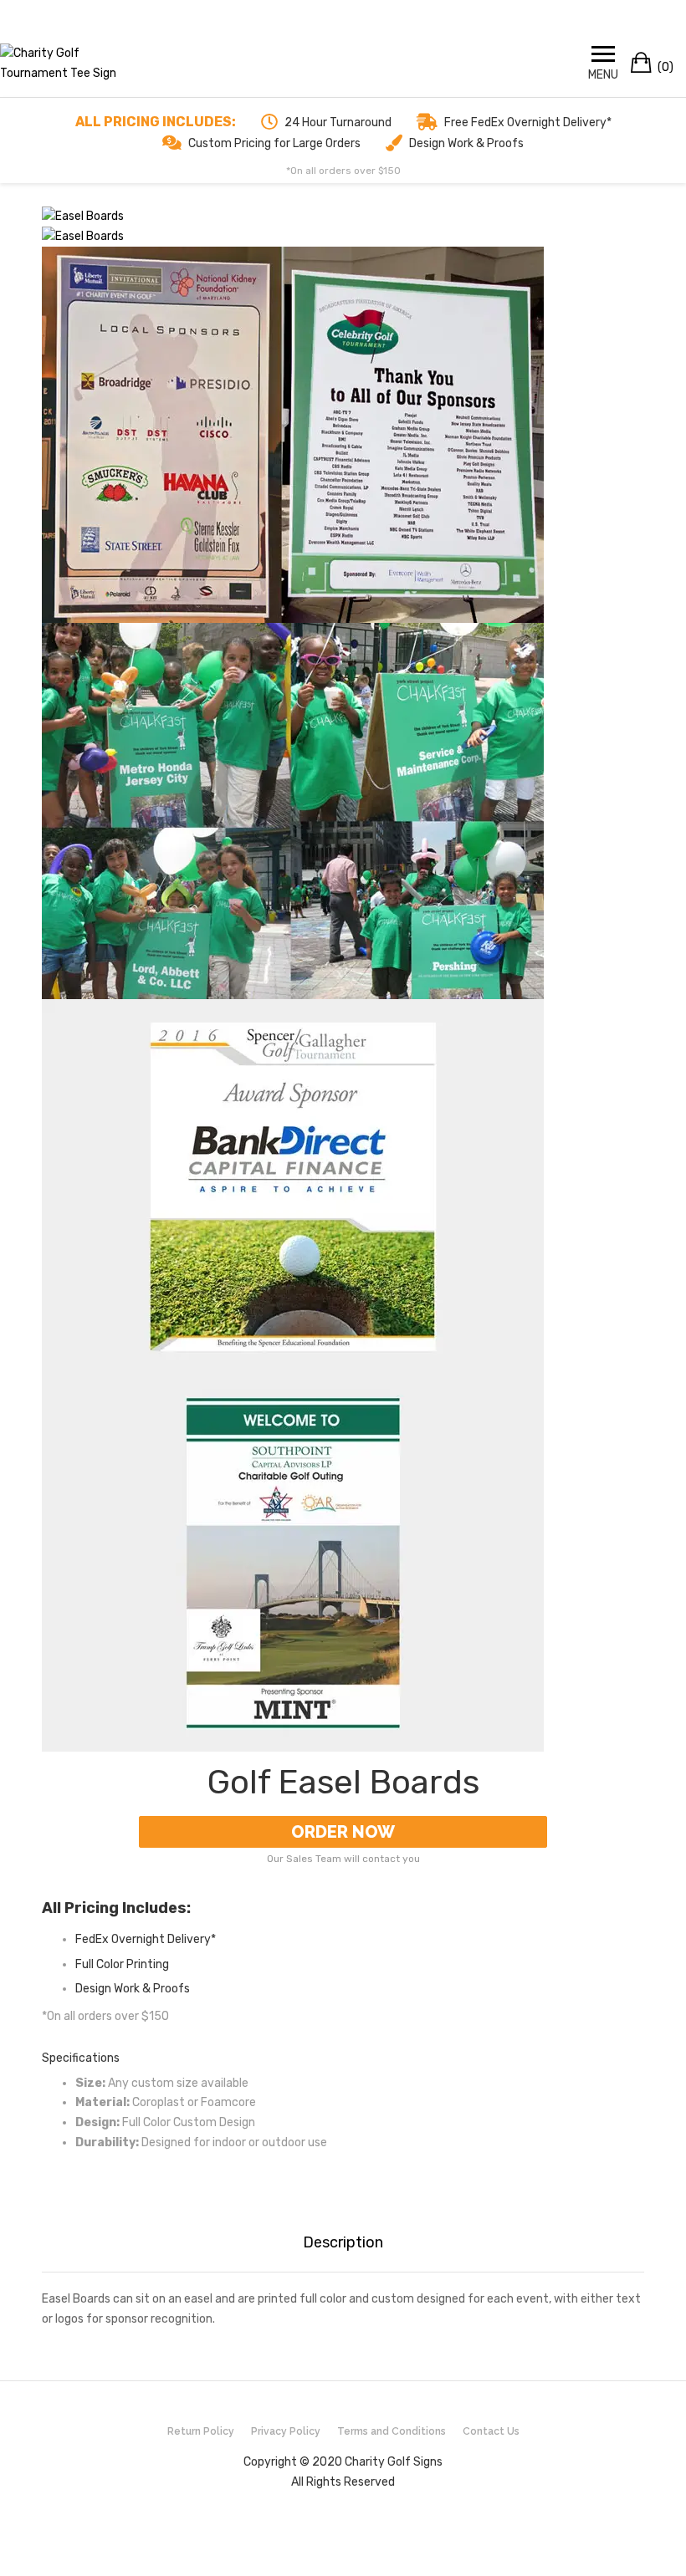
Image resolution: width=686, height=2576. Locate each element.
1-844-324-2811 (463, 14)
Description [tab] (343, 2242)
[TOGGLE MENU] (603, 54)
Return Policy (201, 2431)
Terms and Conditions (392, 2431)
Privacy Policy (286, 2431)
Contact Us (491, 2431)
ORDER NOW (343, 1832)
